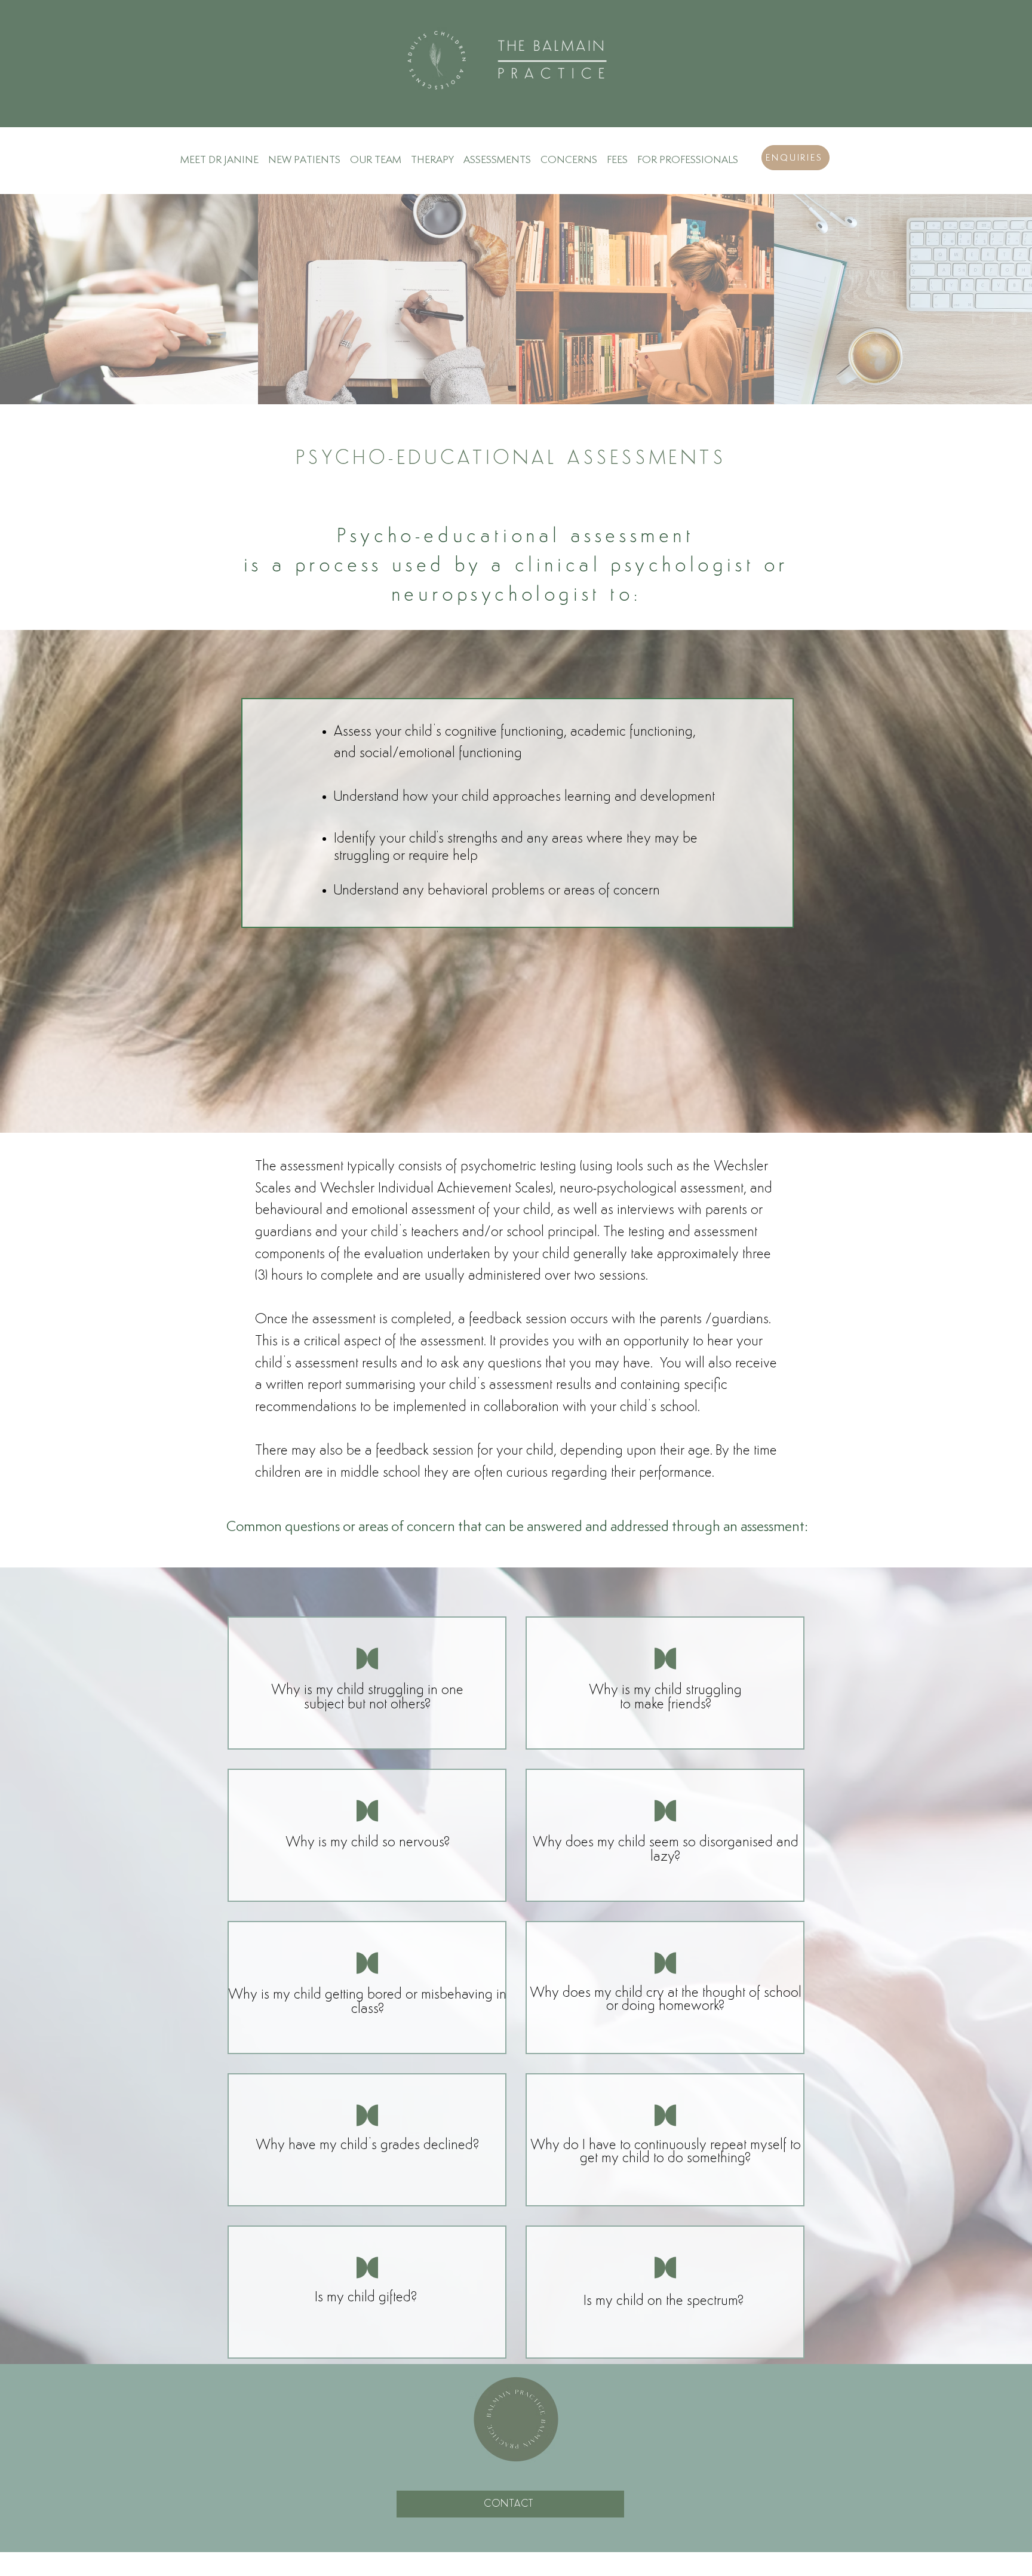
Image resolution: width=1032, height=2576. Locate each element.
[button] (569, 154)
